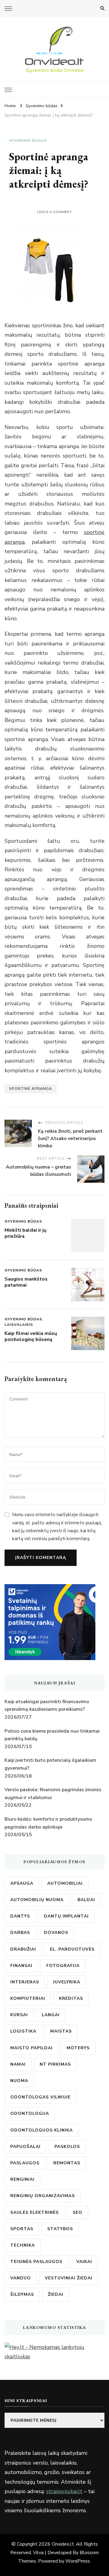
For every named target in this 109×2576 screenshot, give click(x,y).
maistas (61, 2031)
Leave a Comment (54, 212)
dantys (20, 1916)
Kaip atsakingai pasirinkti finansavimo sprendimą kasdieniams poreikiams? (47, 1706)
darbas (20, 1933)
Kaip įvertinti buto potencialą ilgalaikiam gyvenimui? (50, 1764)
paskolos (67, 2147)
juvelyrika (67, 1982)
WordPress (78, 2561)
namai (18, 2064)
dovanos (56, 1933)
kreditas (71, 1998)
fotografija (63, 1966)
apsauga (22, 1883)
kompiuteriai (28, 1998)
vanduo (21, 2278)
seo (78, 2212)
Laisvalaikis (19, 1325)
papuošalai (25, 2147)
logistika (23, 2031)
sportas (22, 2229)
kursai (19, 2015)
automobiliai (65, 1883)
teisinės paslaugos (36, 2262)
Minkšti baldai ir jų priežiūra (25, 1233)
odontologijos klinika (41, 2130)
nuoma (19, 2081)
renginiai (22, 2179)
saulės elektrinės (35, 2212)
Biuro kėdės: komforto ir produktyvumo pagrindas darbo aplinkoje (48, 1823)
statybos (60, 2229)
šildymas (22, 2294)
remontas (67, 2163)
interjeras (25, 1982)
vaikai (84, 2262)
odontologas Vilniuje (40, 2097)
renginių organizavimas (43, 2196)
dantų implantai (66, 1916)
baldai (86, 1900)
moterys (78, 2048)
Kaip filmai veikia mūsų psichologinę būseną (31, 1336)
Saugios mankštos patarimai (26, 1282)
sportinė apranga (31, 1089)
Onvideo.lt (63, 2544)
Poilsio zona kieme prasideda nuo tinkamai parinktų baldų (52, 1735)
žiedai (56, 2294)
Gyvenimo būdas (28, 141)
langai (51, 2015)
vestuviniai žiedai (69, 2278)
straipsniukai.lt (64, 2491)
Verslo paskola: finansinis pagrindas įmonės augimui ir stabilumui (53, 1794)
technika (23, 2245)
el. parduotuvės (72, 1949)
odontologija (30, 2113)
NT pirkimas (55, 2064)
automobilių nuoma (37, 1900)
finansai (21, 1966)
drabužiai (23, 1949)
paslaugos (25, 2163)
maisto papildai (31, 2048)
